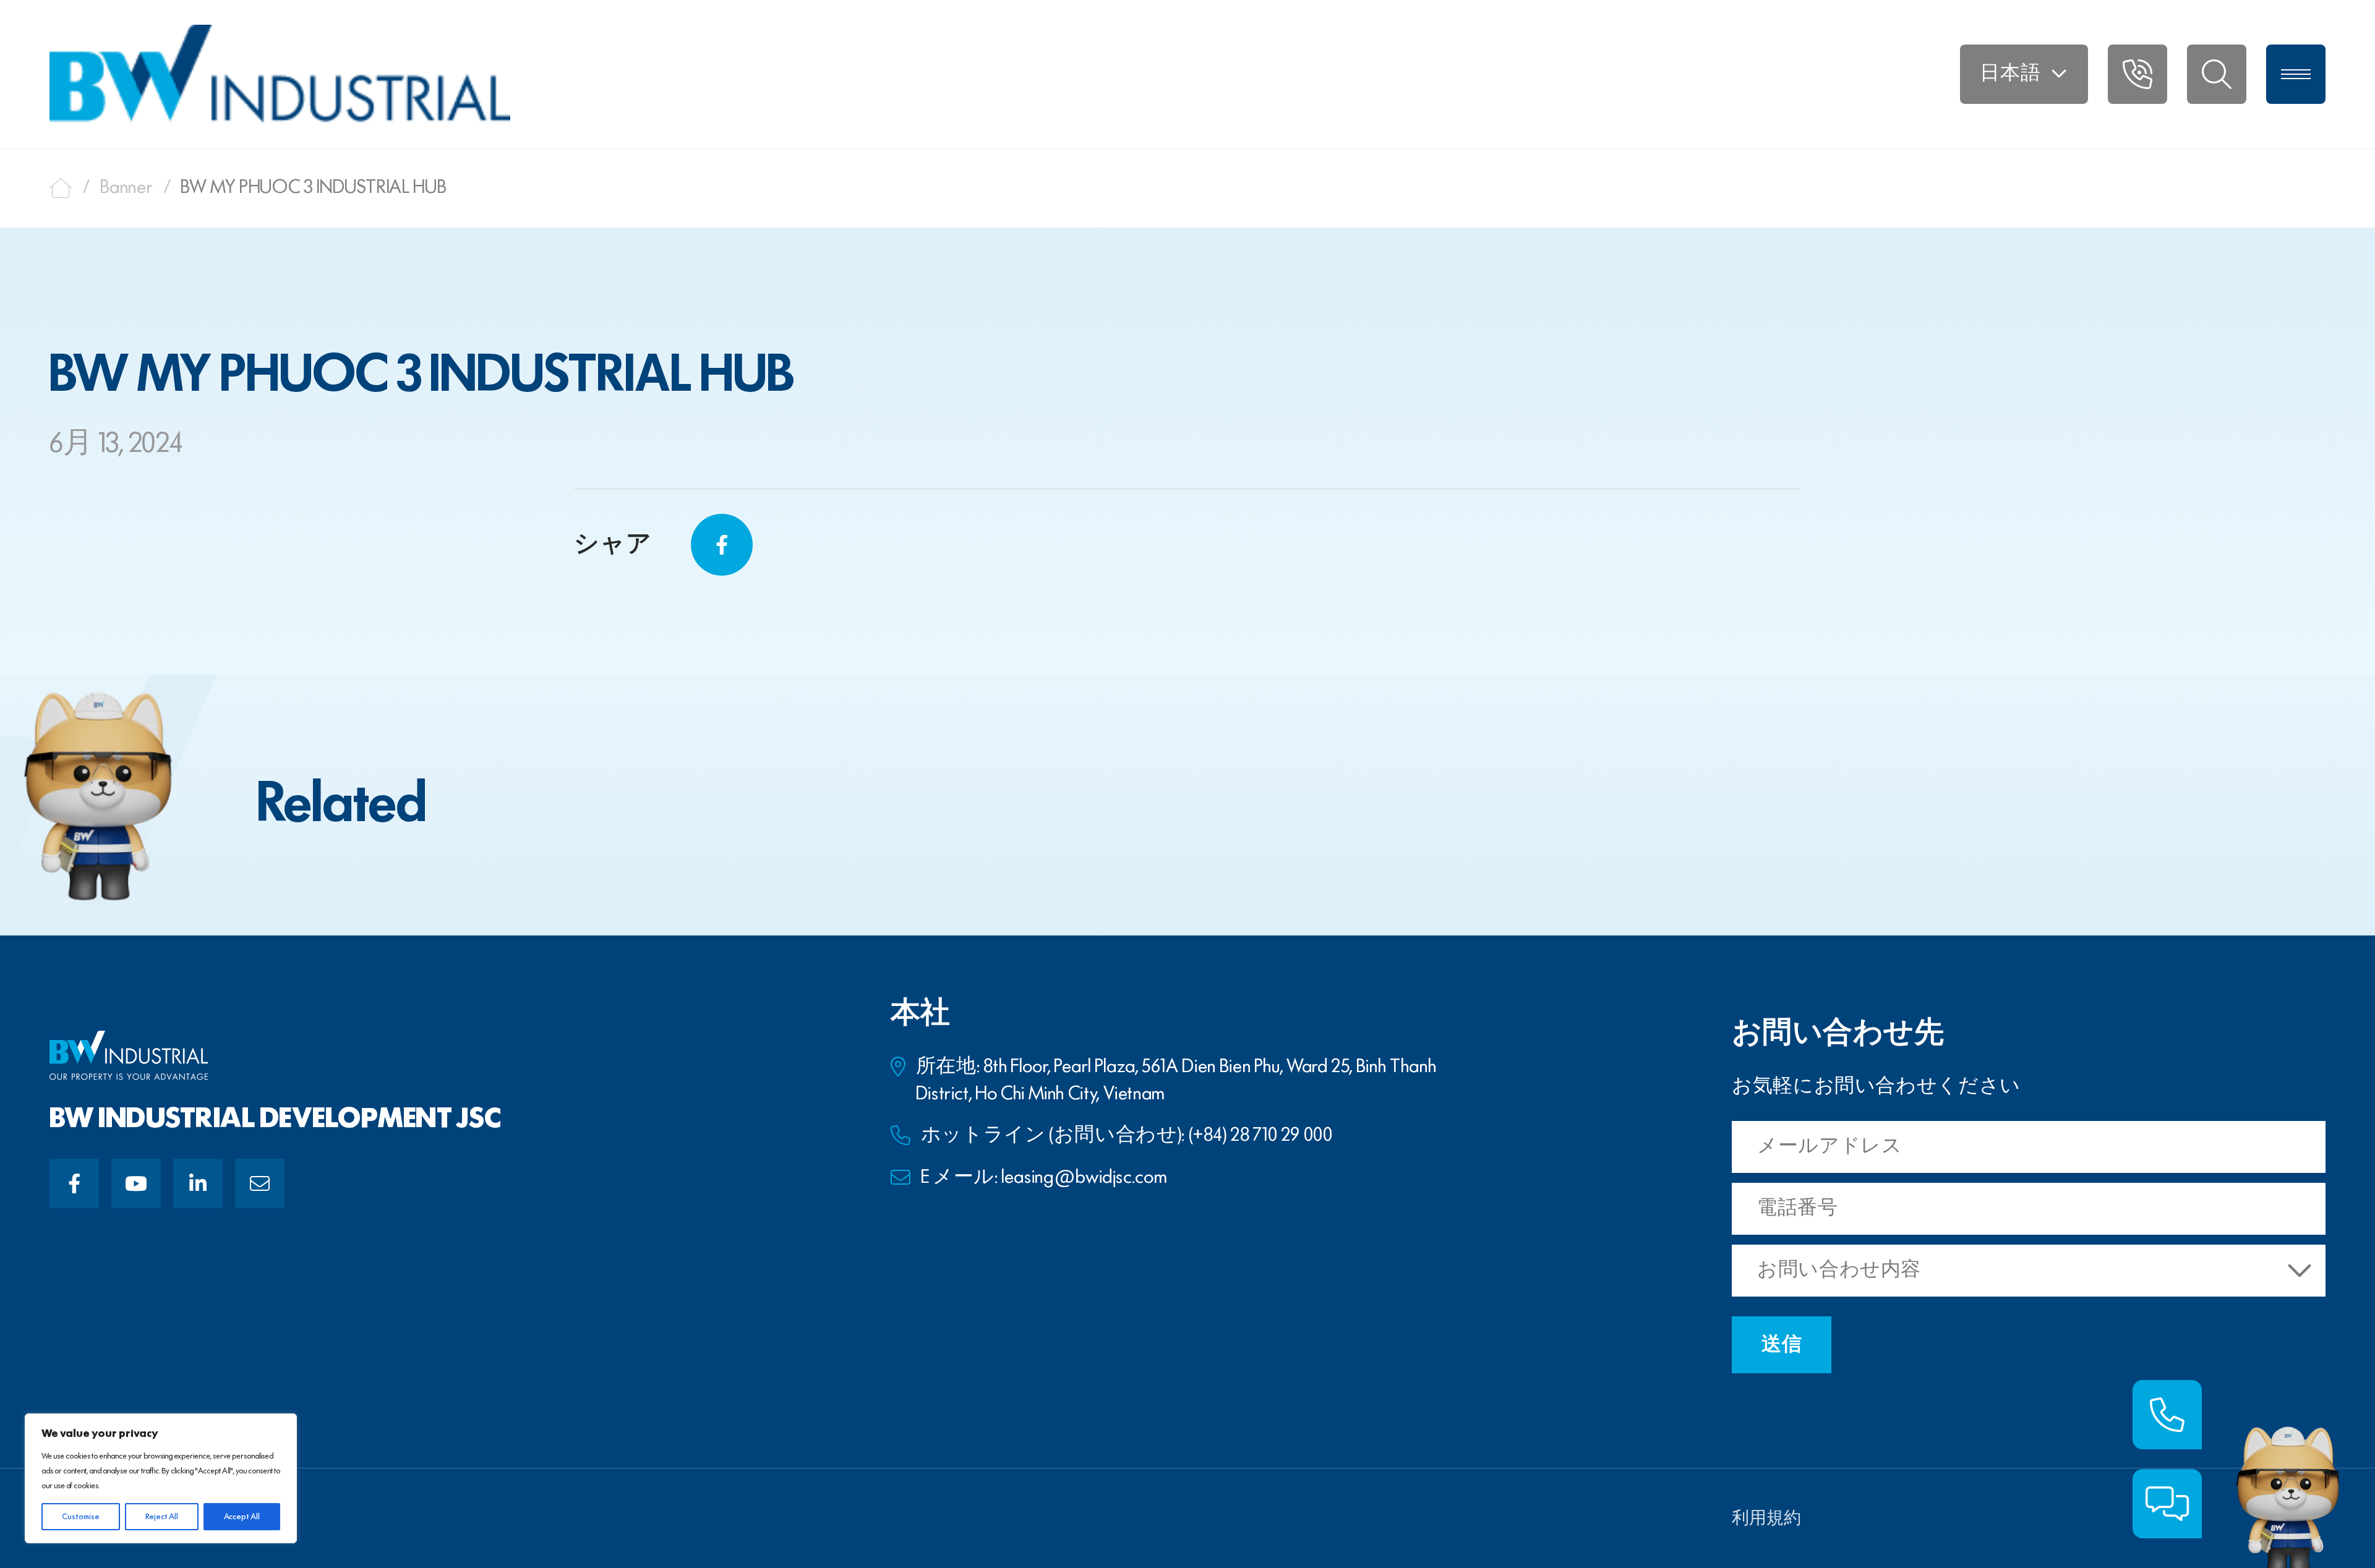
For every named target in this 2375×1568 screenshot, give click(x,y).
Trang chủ (61, 188)
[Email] (260, 1183)
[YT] (136, 1183)
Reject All (162, 1517)
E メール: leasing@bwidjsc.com (1044, 1178)
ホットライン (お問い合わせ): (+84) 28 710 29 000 (1127, 1136)
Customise (81, 1517)
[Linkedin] (198, 1183)
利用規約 (1766, 1519)
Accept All (242, 1517)
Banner (127, 188)
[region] (161, 1478)
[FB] (74, 1183)
